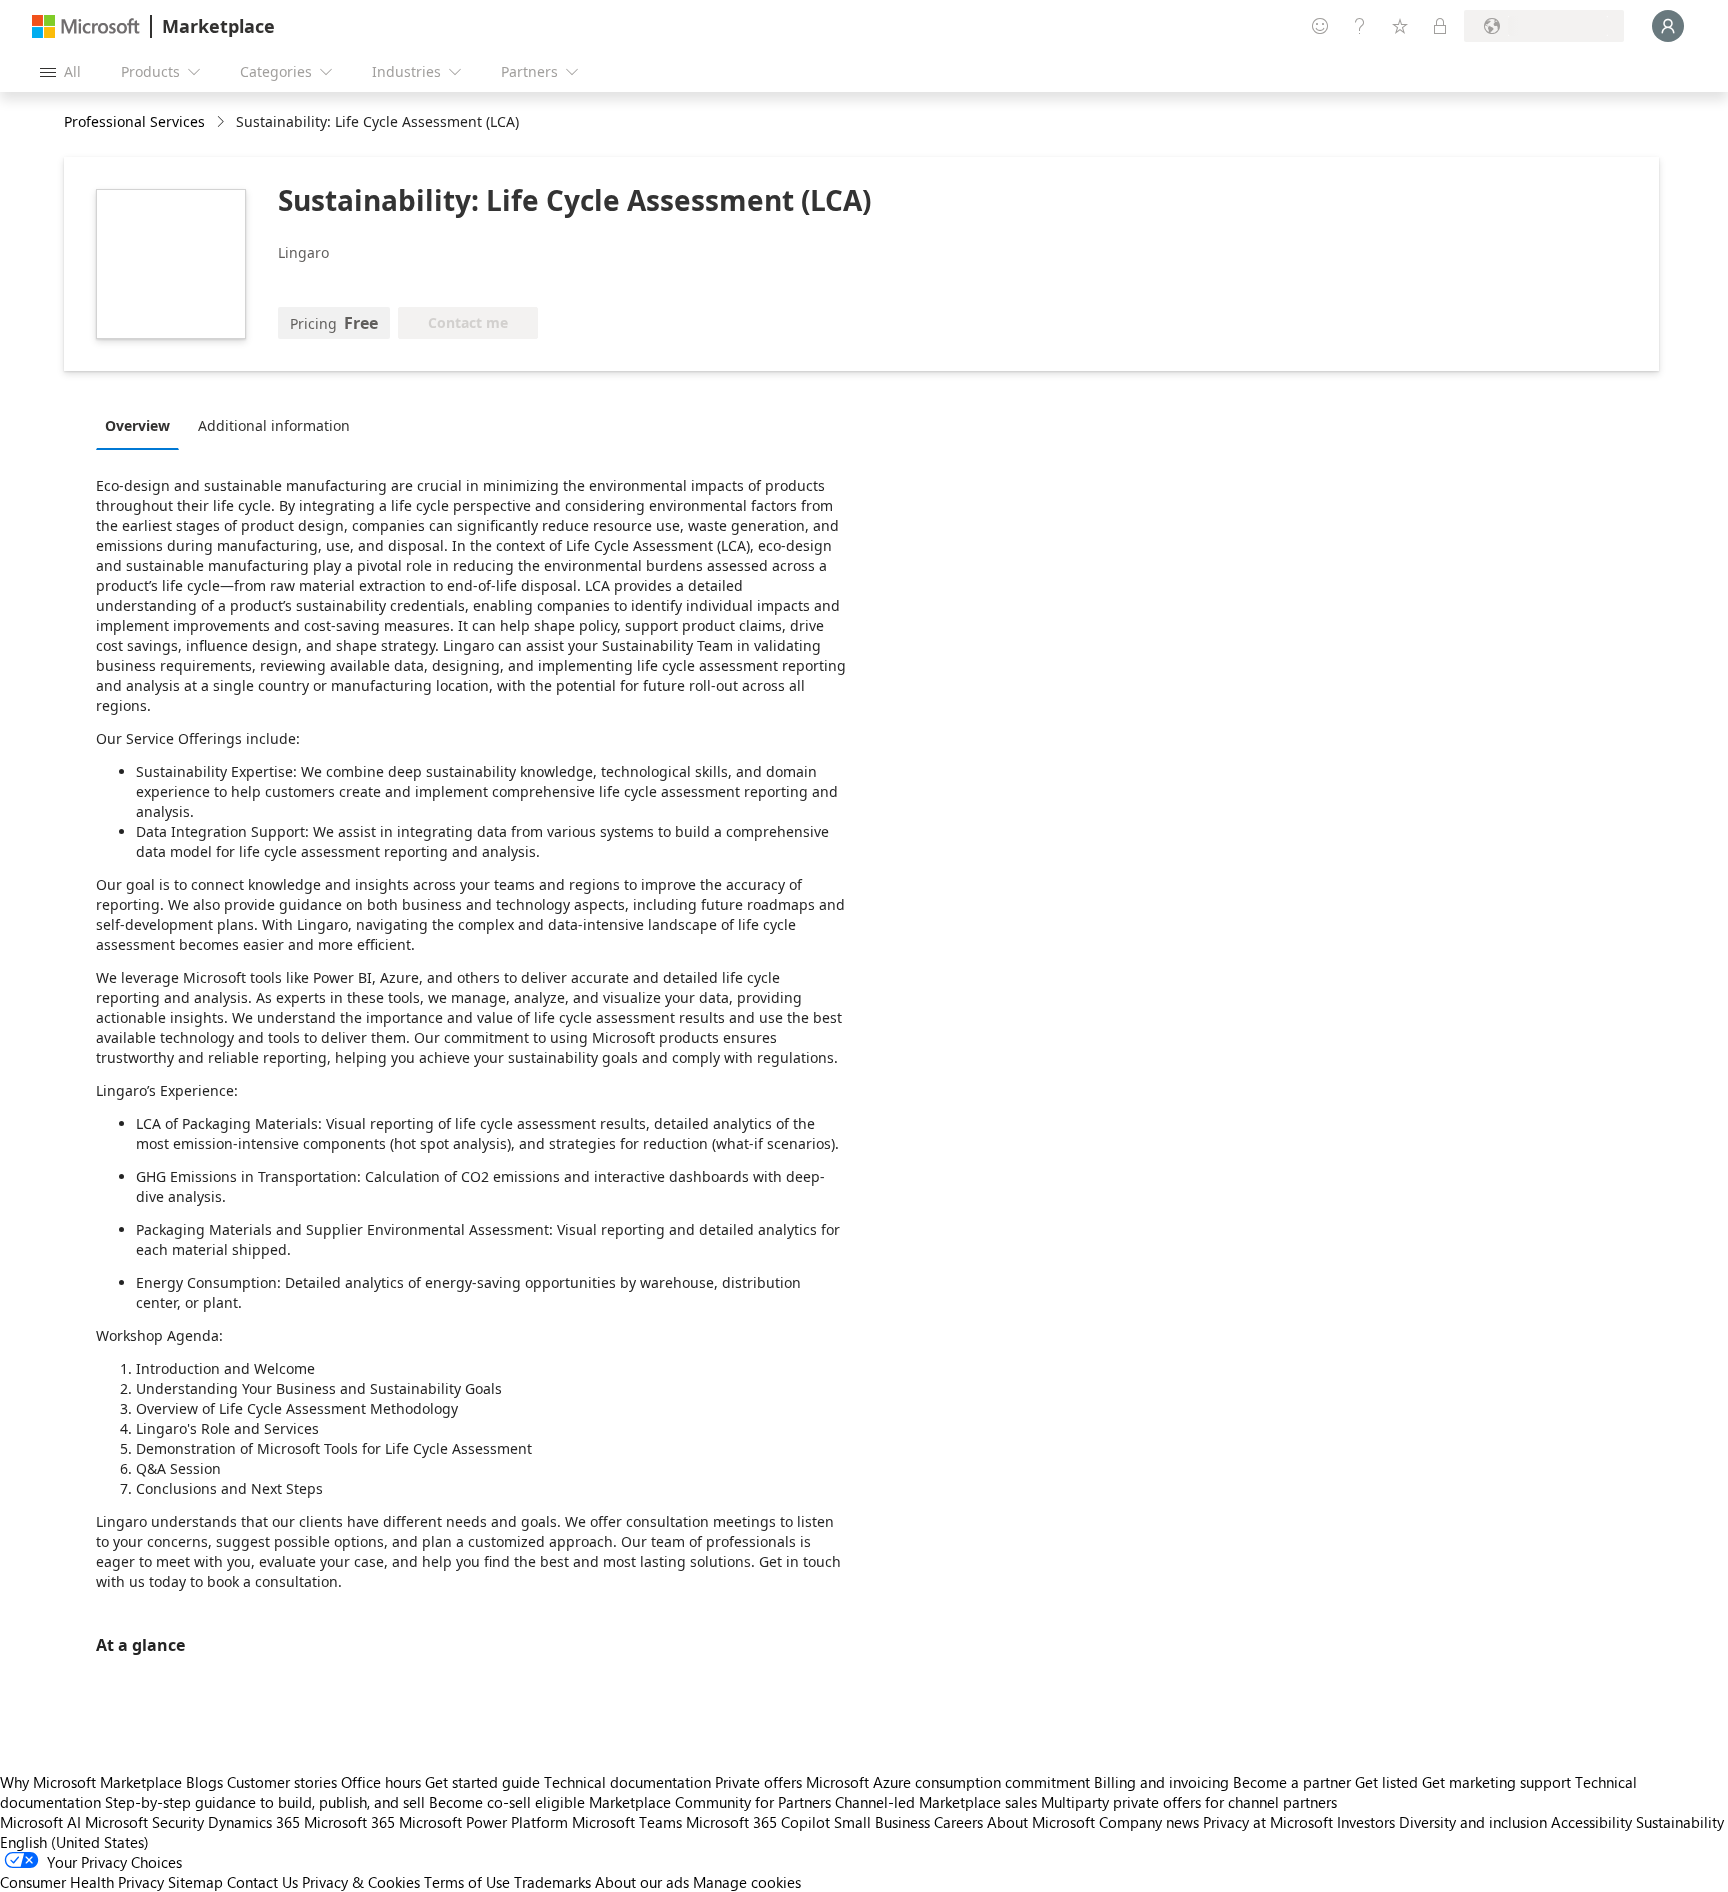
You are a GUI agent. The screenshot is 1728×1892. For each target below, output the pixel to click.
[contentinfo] (222, 122)
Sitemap (195, 1882)
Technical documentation (627, 1782)
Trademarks (552, 1882)
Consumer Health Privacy (82, 1882)
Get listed (1386, 1782)
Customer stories (282, 1782)
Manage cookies (747, 1882)
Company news (1149, 1822)
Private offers (758, 1782)
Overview (137, 425)
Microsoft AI (40, 1822)
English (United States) (74, 1842)
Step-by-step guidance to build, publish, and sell (265, 1802)
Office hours (381, 1782)
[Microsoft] (86, 26)
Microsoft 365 (349, 1822)
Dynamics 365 (254, 1822)
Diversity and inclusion (1473, 1822)
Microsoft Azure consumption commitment (950, 1782)
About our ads (642, 1882)
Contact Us (262, 1882)
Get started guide (482, 1782)
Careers (958, 1822)
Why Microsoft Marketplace (91, 1782)
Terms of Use (467, 1882)
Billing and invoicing (1161, 1782)
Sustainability (1680, 1822)
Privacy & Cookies (361, 1882)
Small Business (882, 1822)
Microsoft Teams (627, 1822)
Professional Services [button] (134, 121)
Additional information (274, 425)
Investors (1366, 1822)
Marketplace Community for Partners (710, 1802)
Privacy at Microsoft (1268, 1822)
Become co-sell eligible (507, 1802)
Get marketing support (1496, 1782)
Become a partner (1292, 1782)
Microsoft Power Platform (483, 1822)
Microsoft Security (144, 1822)
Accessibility (1591, 1822)
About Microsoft (1041, 1822)
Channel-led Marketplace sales (936, 1802)
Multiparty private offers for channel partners (1189, 1802)
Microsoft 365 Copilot (758, 1822)
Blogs (204, 1782)
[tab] (142, 425)
